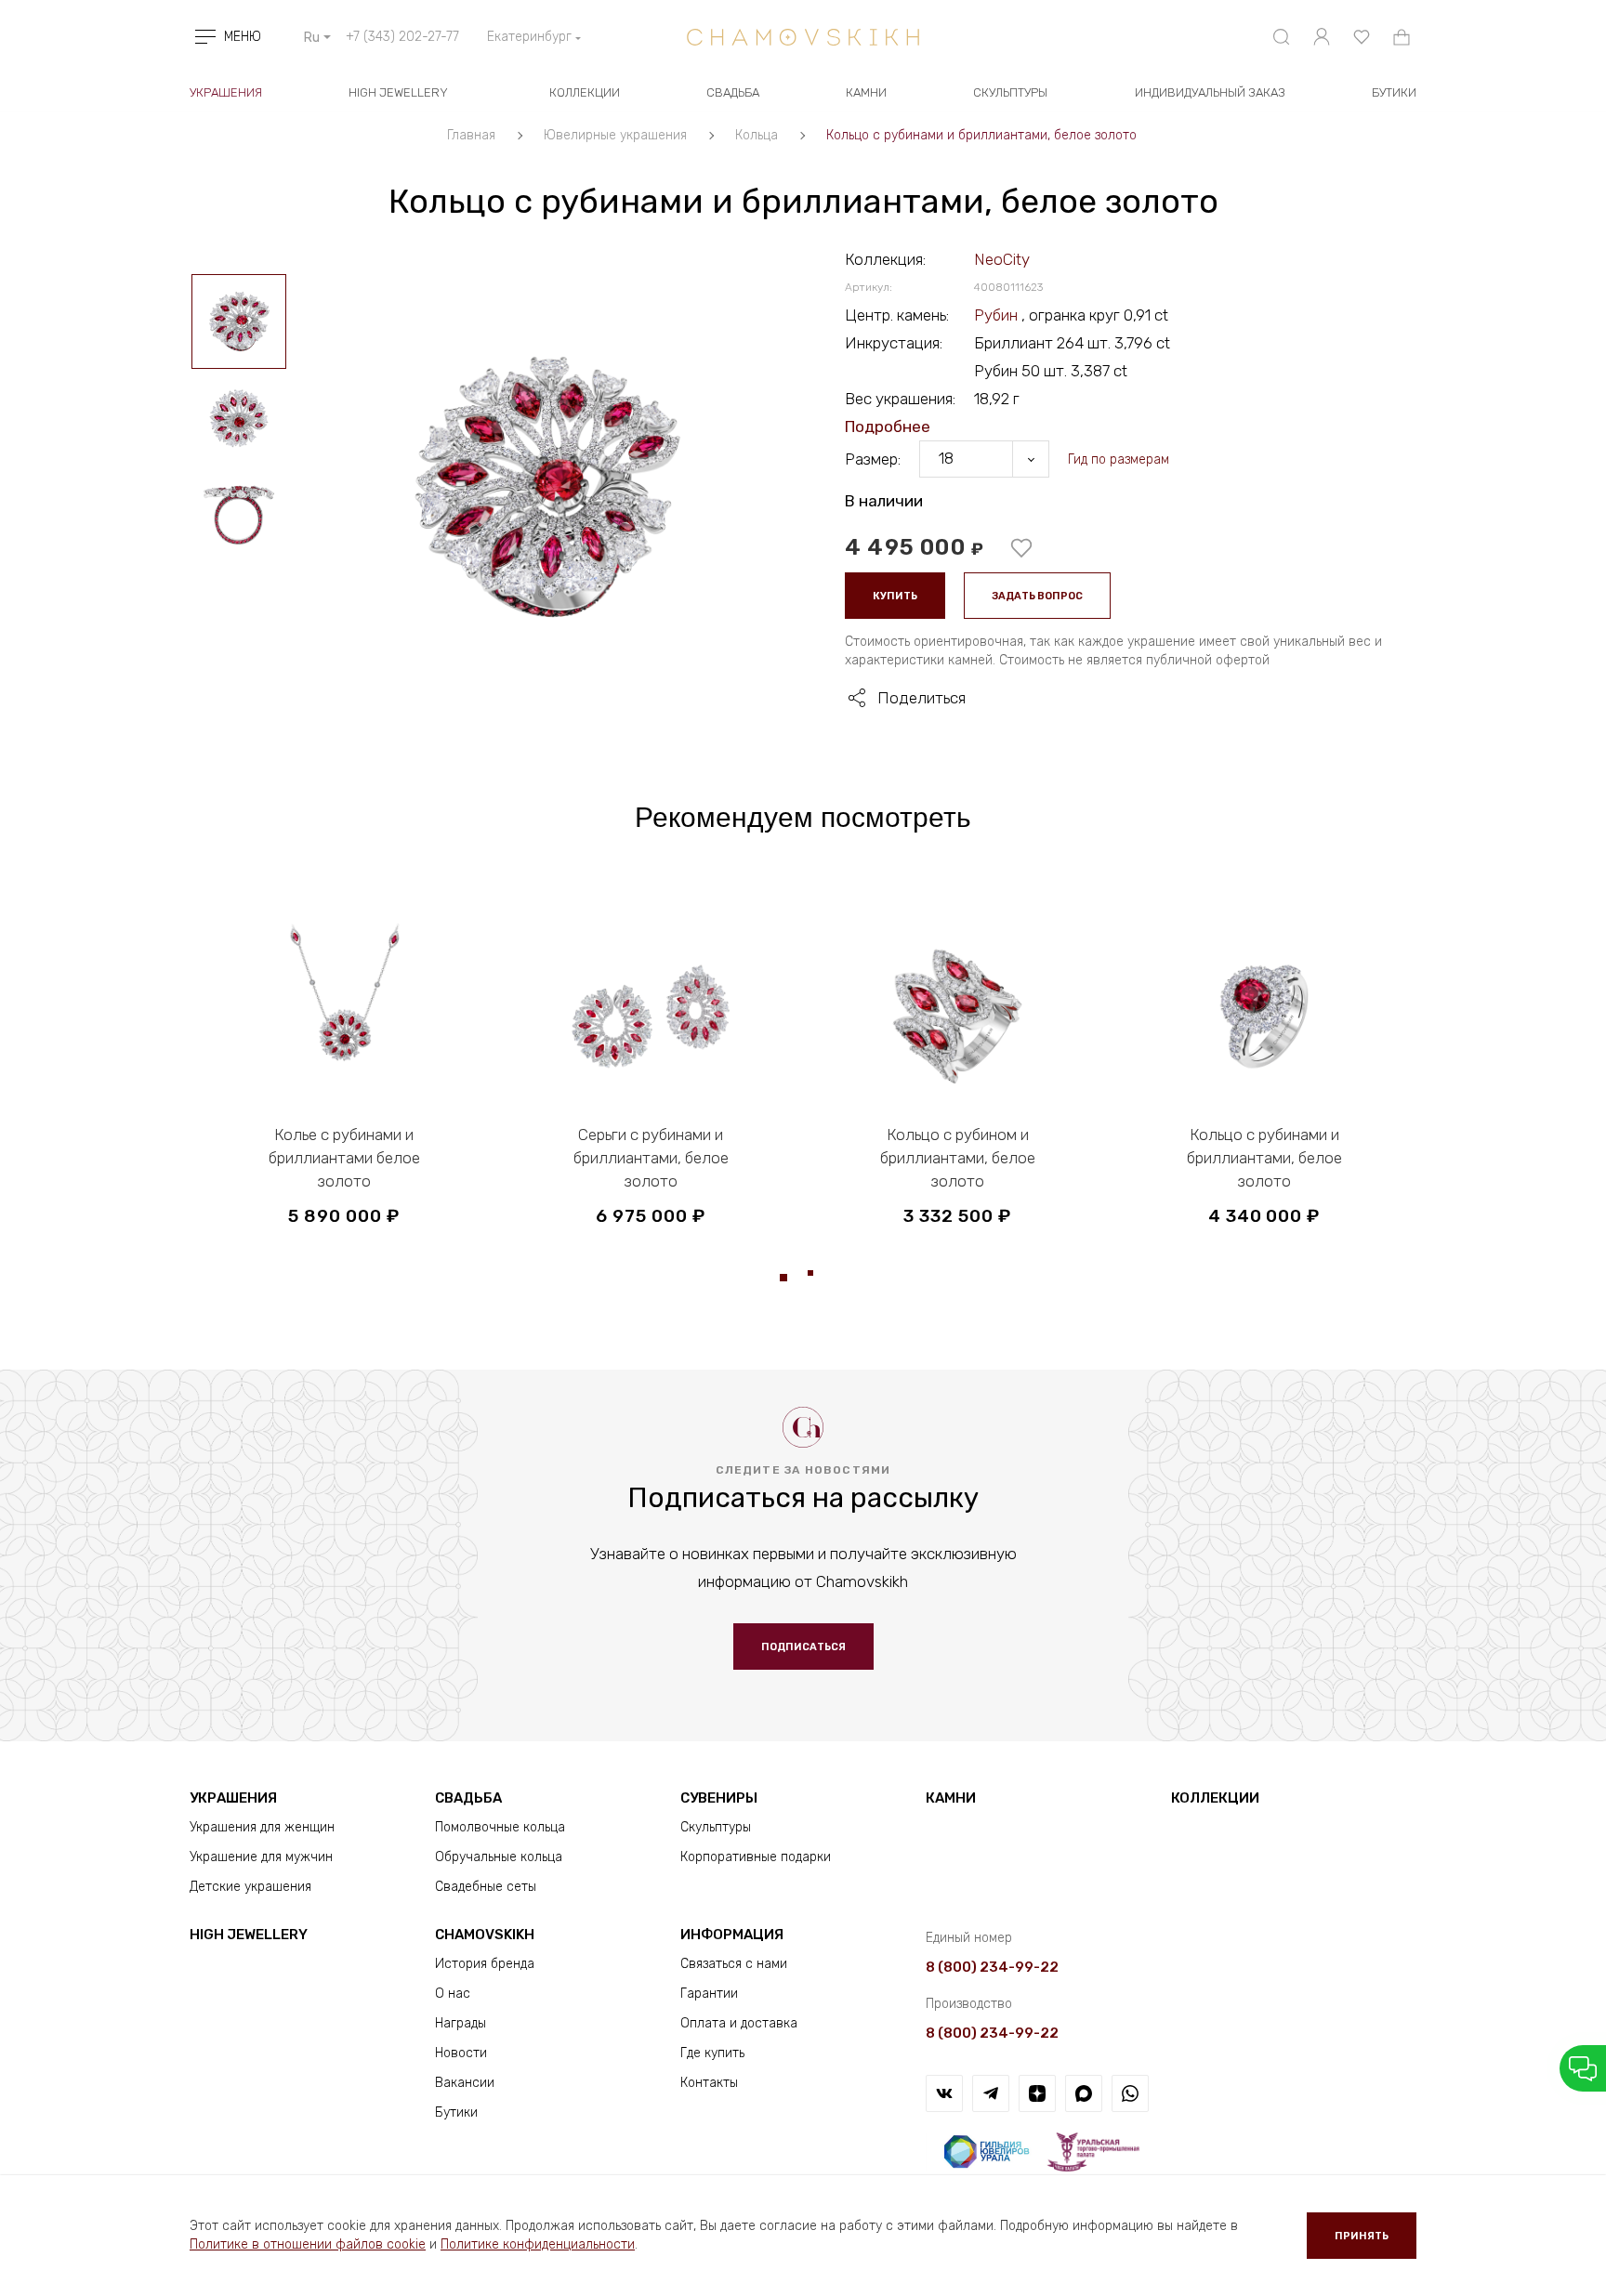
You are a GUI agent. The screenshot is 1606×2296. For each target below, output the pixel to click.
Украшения (226, 92)
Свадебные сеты (486, 1887)
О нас (453, 1994)
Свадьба (733, 92)
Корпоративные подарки (756, 1857)
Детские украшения (250, 1887)
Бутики (456, 2112)
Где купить (712, 2053)
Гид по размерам (1119, 459)
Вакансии (465, 2083)
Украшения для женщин (262, 1827)
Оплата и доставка (739, 2023)
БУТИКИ (1394, 92)
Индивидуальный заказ (1210, 92)
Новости (461, 2053)
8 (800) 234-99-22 (992, 1967)
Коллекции (585, 92)
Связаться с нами (734, 1964)
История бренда (485, 1964)
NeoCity (1002, 259)
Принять (1362, 2236)
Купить (895, 596)
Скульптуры (1010, 92)
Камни (866, 92)
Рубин (998, 315)
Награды (461, 2023)
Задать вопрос (1037, 596)
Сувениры (719, 1798)
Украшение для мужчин (261, 1857)
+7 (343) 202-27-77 (402, 37)
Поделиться (921, 698)
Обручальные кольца (499, 1857)
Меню (243, 37)
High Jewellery (398, 92)
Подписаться (803, 1647)
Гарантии (709, 1994)
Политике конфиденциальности (538, 2244)
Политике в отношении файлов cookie (308, 2244)
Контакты (709, 2083)
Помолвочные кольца (500, 1827)
